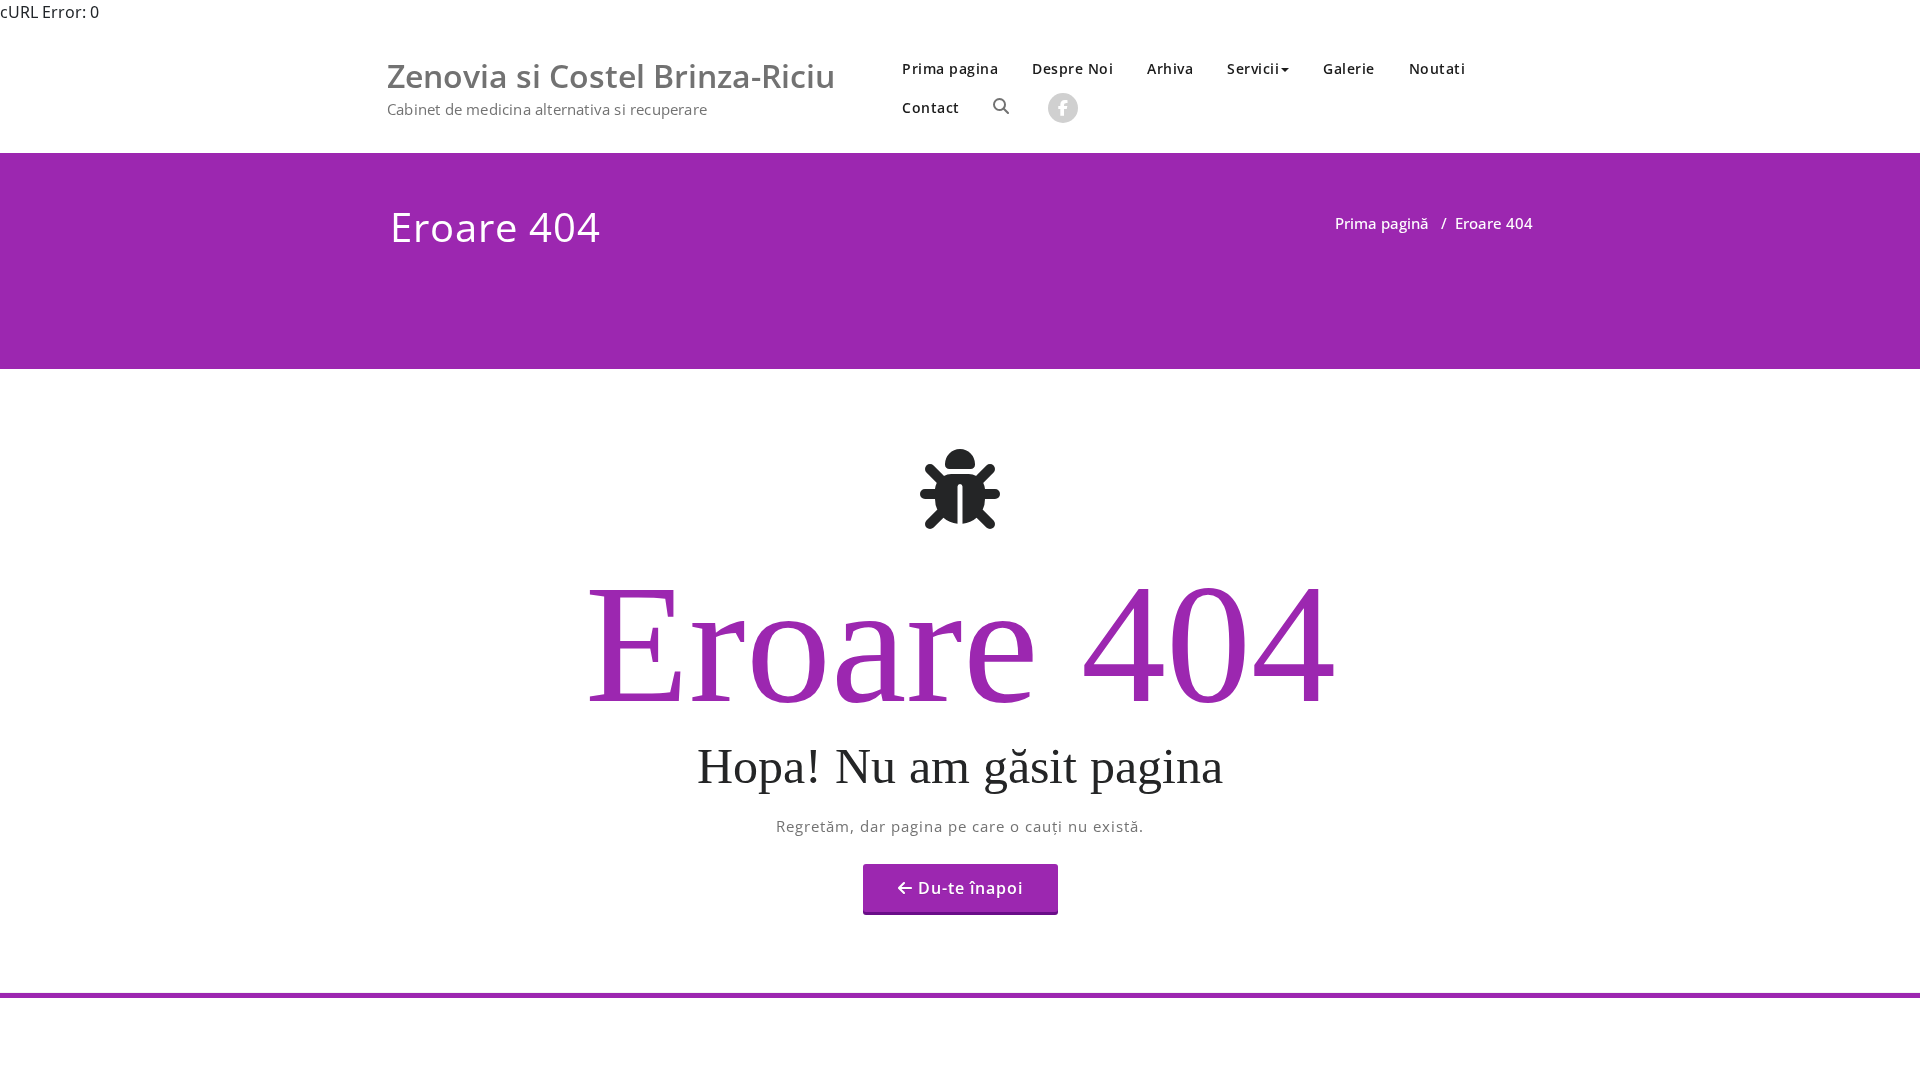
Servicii (1253, 68)
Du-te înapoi (970, 888)
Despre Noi (1072, 68)
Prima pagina (950, 68)
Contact (931, 107)
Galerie (1349, 68)
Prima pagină (1382, 223)
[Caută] (1001, 106)
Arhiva (1170, 68)
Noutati (1437, 68)
